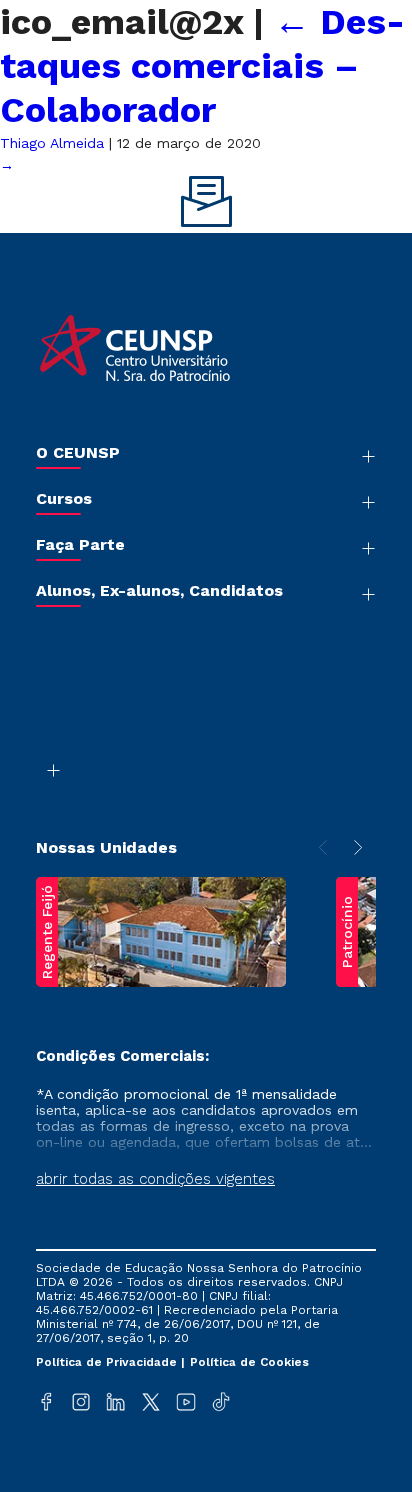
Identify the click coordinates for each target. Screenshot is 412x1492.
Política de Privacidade (108, 1362)
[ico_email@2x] (206, 222)
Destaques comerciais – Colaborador (202, 66)
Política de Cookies (249, 1362)
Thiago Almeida (52, 143)
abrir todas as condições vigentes (155, 1179)
